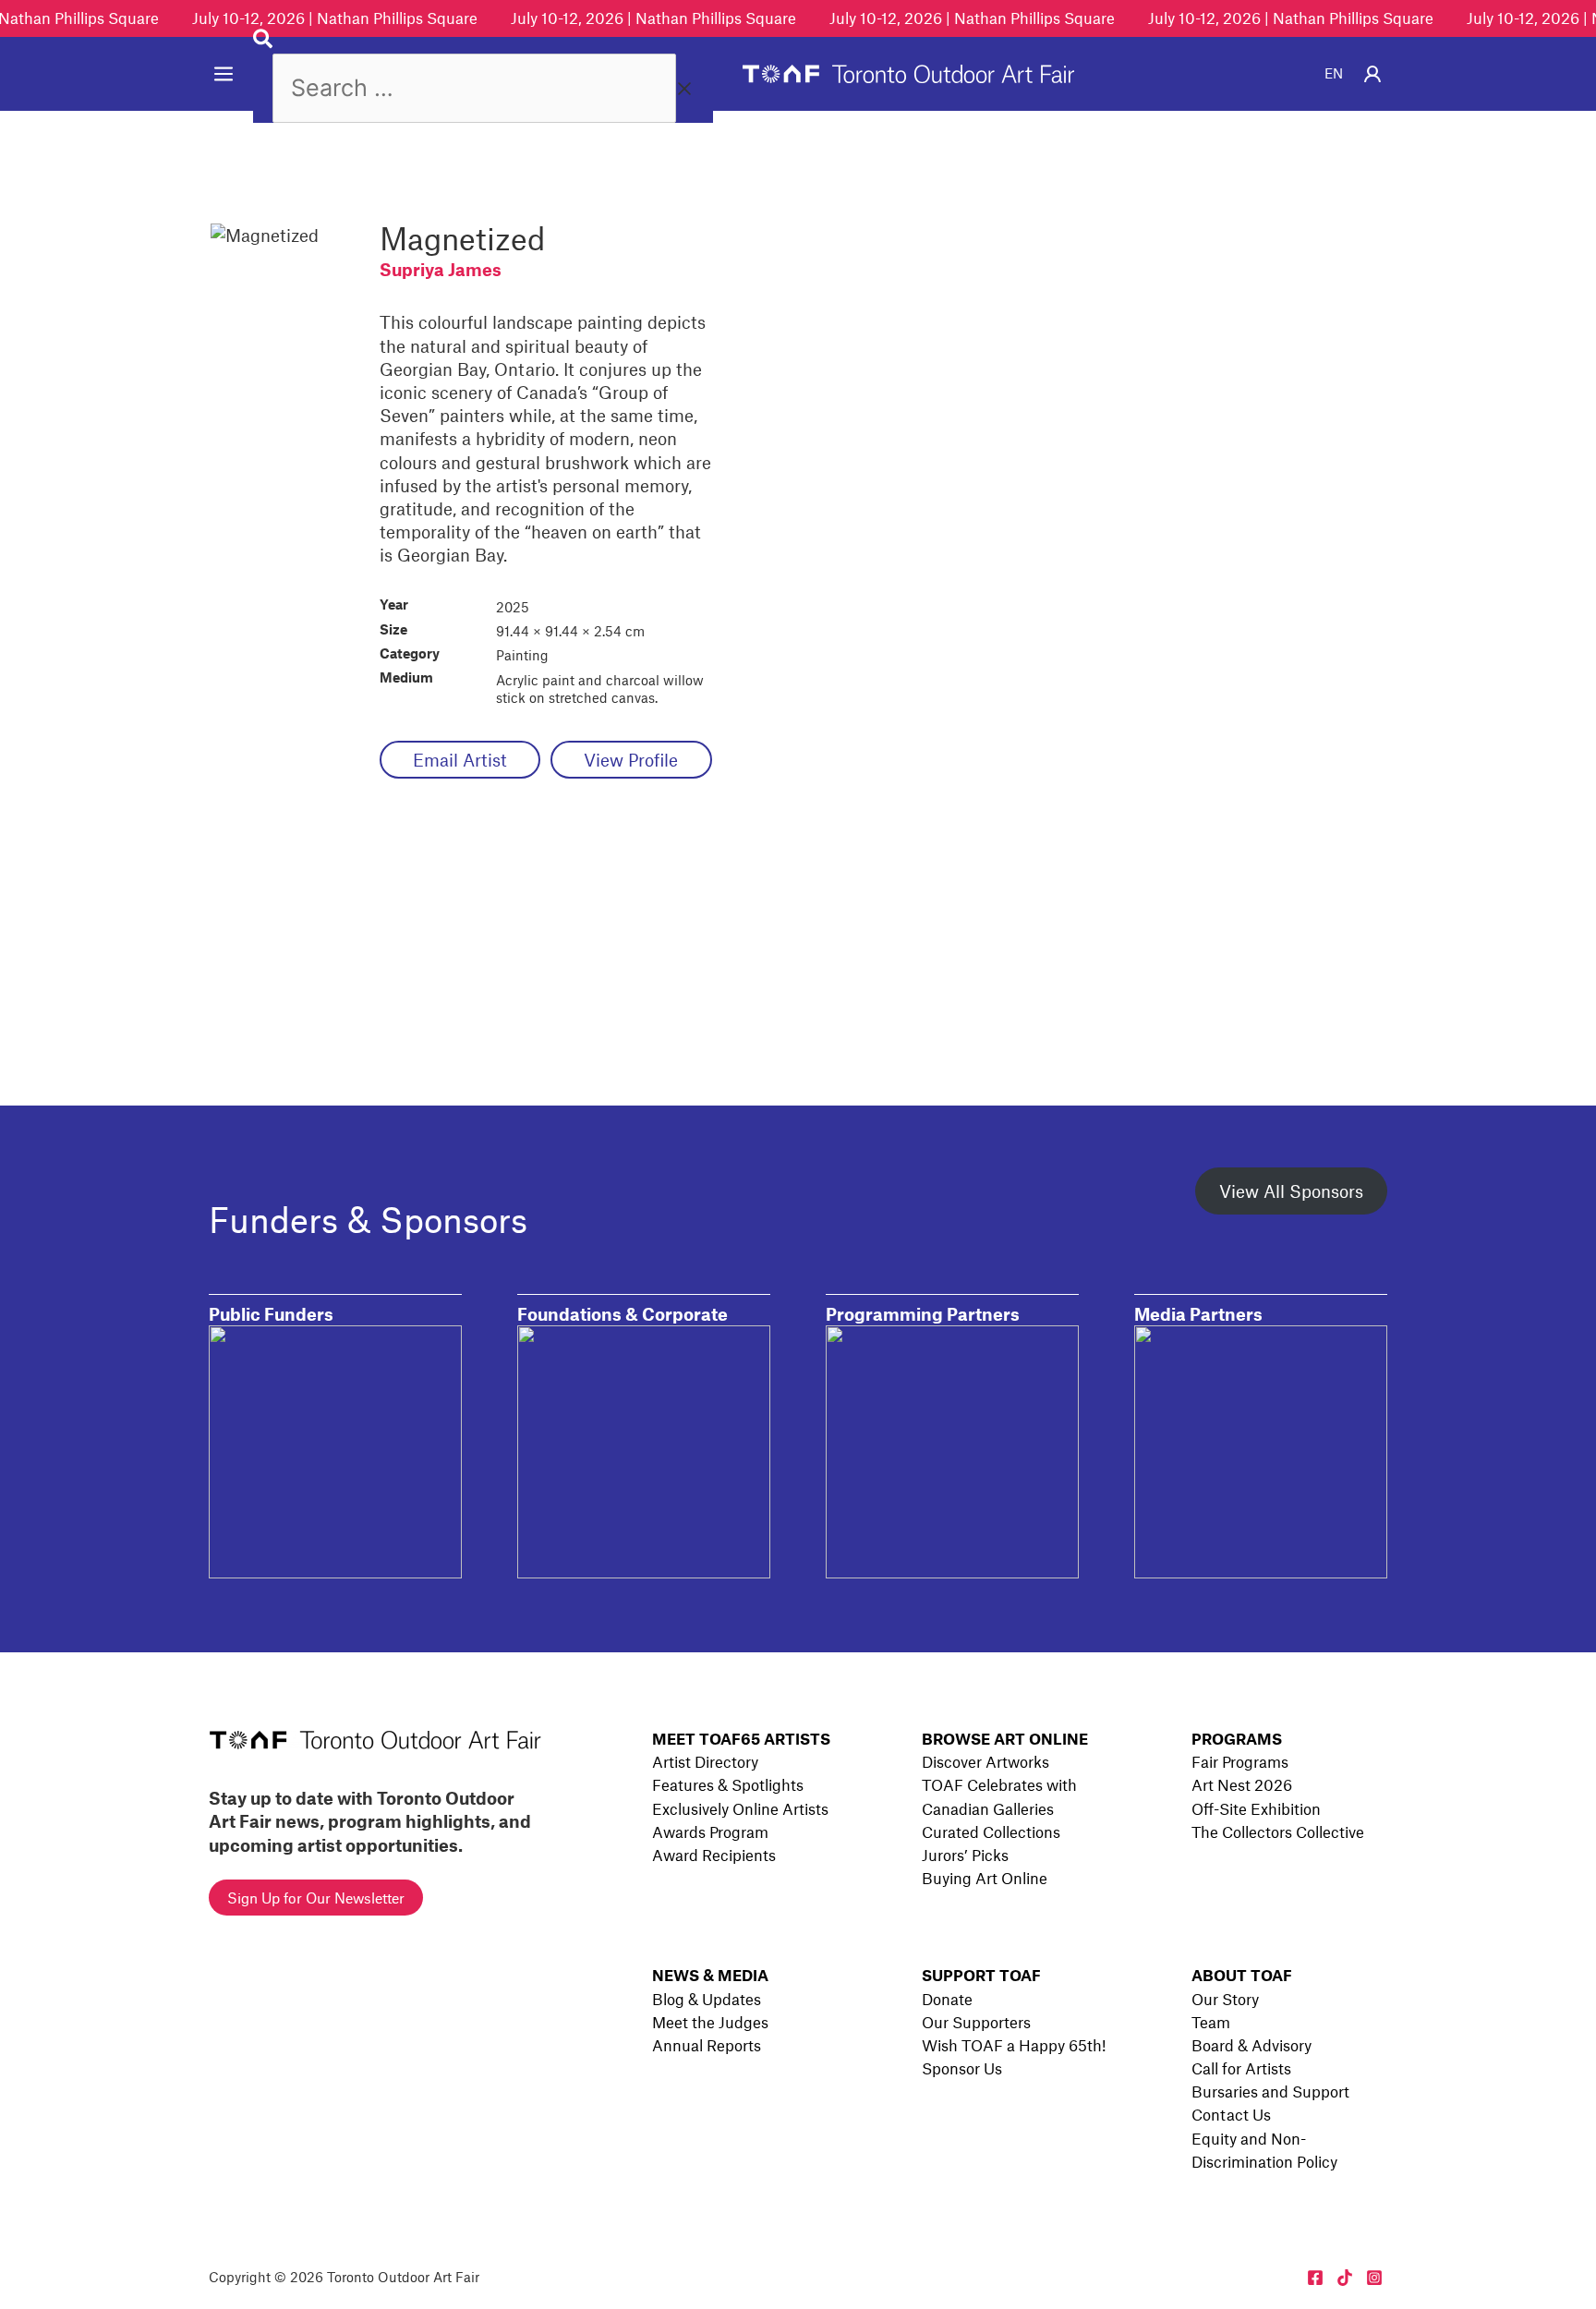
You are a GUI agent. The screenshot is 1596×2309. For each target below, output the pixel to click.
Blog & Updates (707, 1999)
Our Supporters (976, 2022)
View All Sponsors (1291, 1191)
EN (1334, 73)
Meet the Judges (710, 2022)
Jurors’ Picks (965, 1855)
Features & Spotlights (728, 1784)
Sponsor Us (962, 2068)
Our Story (1225, 1999)
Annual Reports (707, 2045)
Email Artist (460, 760)
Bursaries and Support (1270, 2091)
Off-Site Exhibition (1256, 1808)
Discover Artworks (985, 1761)
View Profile (631, 760)
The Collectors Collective (1278, 1831)
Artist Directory (705, 1761)
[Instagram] (1374, 2278)
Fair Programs (1240, 1761)
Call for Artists (1241, 2068)
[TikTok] (1345, 2278)
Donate (947, 1999)
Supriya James (441, 269)
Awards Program (710, 1831)
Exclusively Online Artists (740, 1808)
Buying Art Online (985, 1878)
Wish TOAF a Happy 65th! (1014, 2045)
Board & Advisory (1251, 2045)
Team (1211, 2022)
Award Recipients (714, 1855)
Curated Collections (991, 1831)
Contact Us (1231, 2114)
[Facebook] (1315, 2278)
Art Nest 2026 (1242, 1784)
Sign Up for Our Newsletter (316, 1898)
